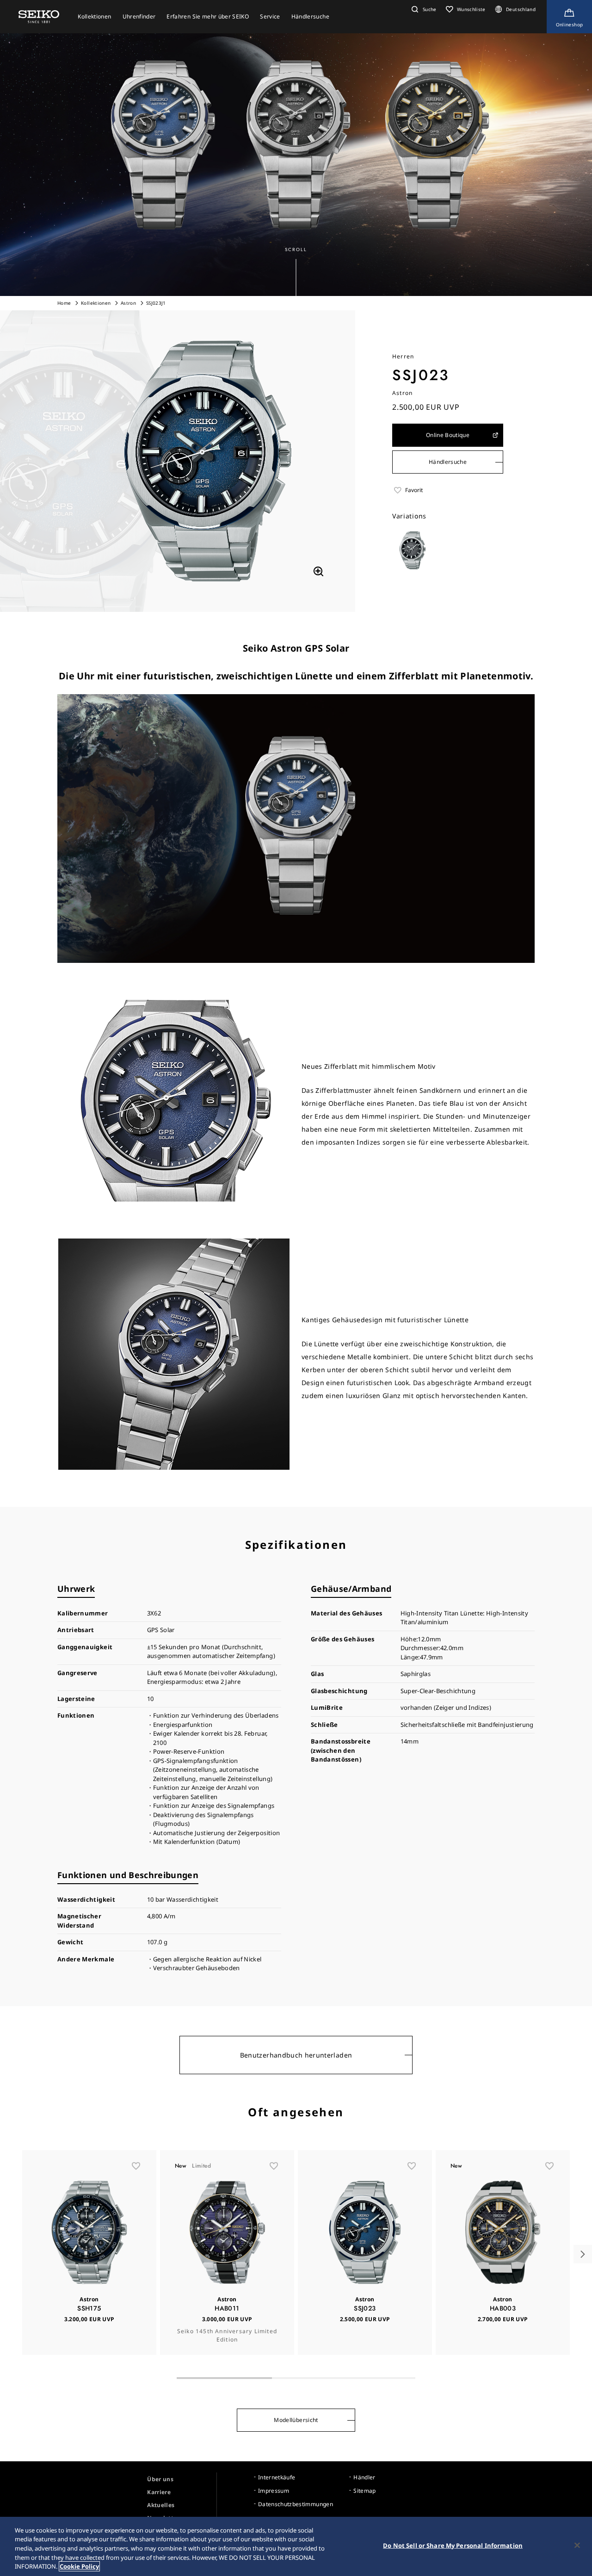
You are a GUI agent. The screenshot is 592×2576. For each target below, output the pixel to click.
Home (64, 303)
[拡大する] (318, 571)
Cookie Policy (79, 2566)
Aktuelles (161, 2505)
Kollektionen (96, 303)
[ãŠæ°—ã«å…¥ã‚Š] (136, 2166)
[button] (423, 9)
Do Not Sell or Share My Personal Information (453, 2545)
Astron (129, 303)
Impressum (274, 2491)
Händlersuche (448, 462)
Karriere (159, 2492)
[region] (296, 2546)
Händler (364, 2477)
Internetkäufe (277, 2477)
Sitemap (364, 2491)
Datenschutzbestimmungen (296, 2504)
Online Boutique (448, 435)
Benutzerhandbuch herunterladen (296, 2055)
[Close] (577, 2545)
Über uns (160, 2479)
